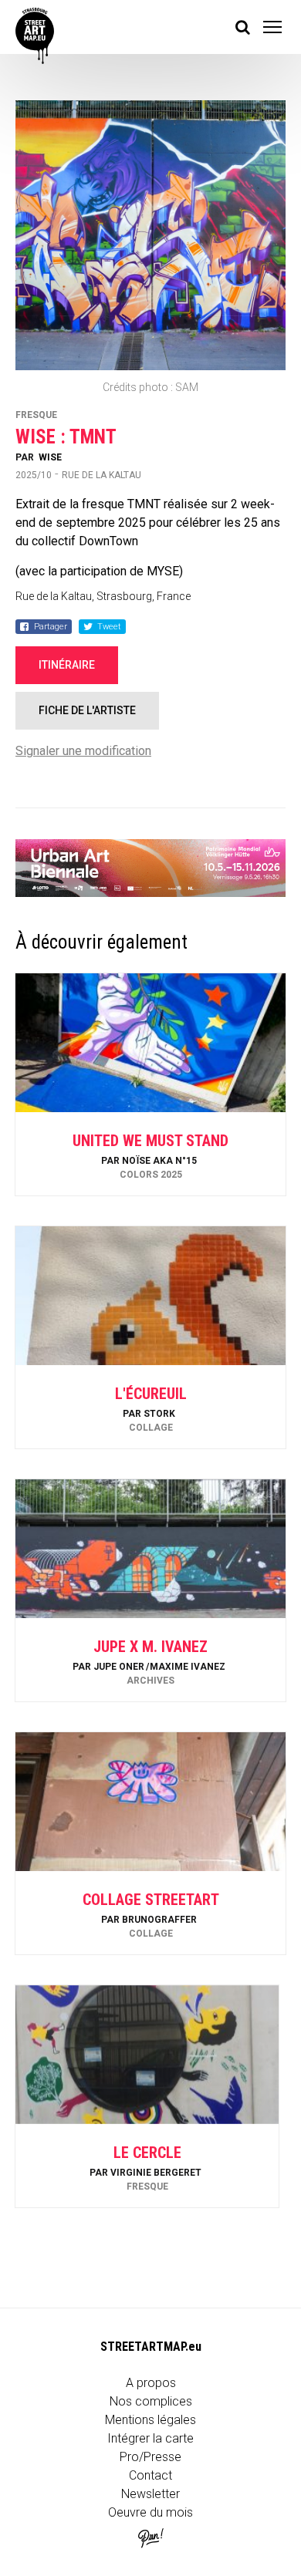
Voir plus (150, 1154)
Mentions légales (150, 2420)
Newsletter (150, 2494)
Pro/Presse (150, 2457)
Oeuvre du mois (150, 2512)
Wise (50, 457)
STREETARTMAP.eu (151, 2347)
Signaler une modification (83, 751)
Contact (150, 2475)
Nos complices (151, 2401)
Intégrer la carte (150, 2438)
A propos (151, 2383)
